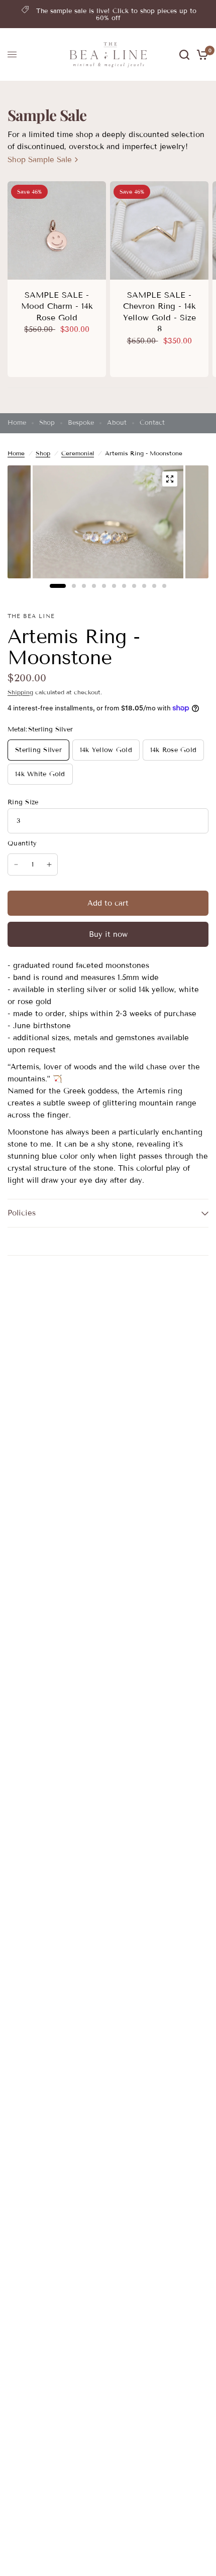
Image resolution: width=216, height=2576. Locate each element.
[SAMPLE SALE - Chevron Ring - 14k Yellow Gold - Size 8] (159, 230)
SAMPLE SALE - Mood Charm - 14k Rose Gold (57, 306)
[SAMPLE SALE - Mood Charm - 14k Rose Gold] (57, 230)
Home (17, 423)
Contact (152, 423)
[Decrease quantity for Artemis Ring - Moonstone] (16, 865)
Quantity (22, 843)
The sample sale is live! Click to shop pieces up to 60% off (116, 15)
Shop (47, 423)
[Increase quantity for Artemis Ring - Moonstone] (49, 865)
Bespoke (81, 423)
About (117, 423)
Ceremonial (78, 453)
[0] (201, 55)
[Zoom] (170, 479)
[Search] (184, 55)
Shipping (20, 692)
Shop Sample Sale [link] (40, 160)
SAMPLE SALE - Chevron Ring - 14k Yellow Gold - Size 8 (159, 312)
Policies (22, 1213)
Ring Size (23, 802)
